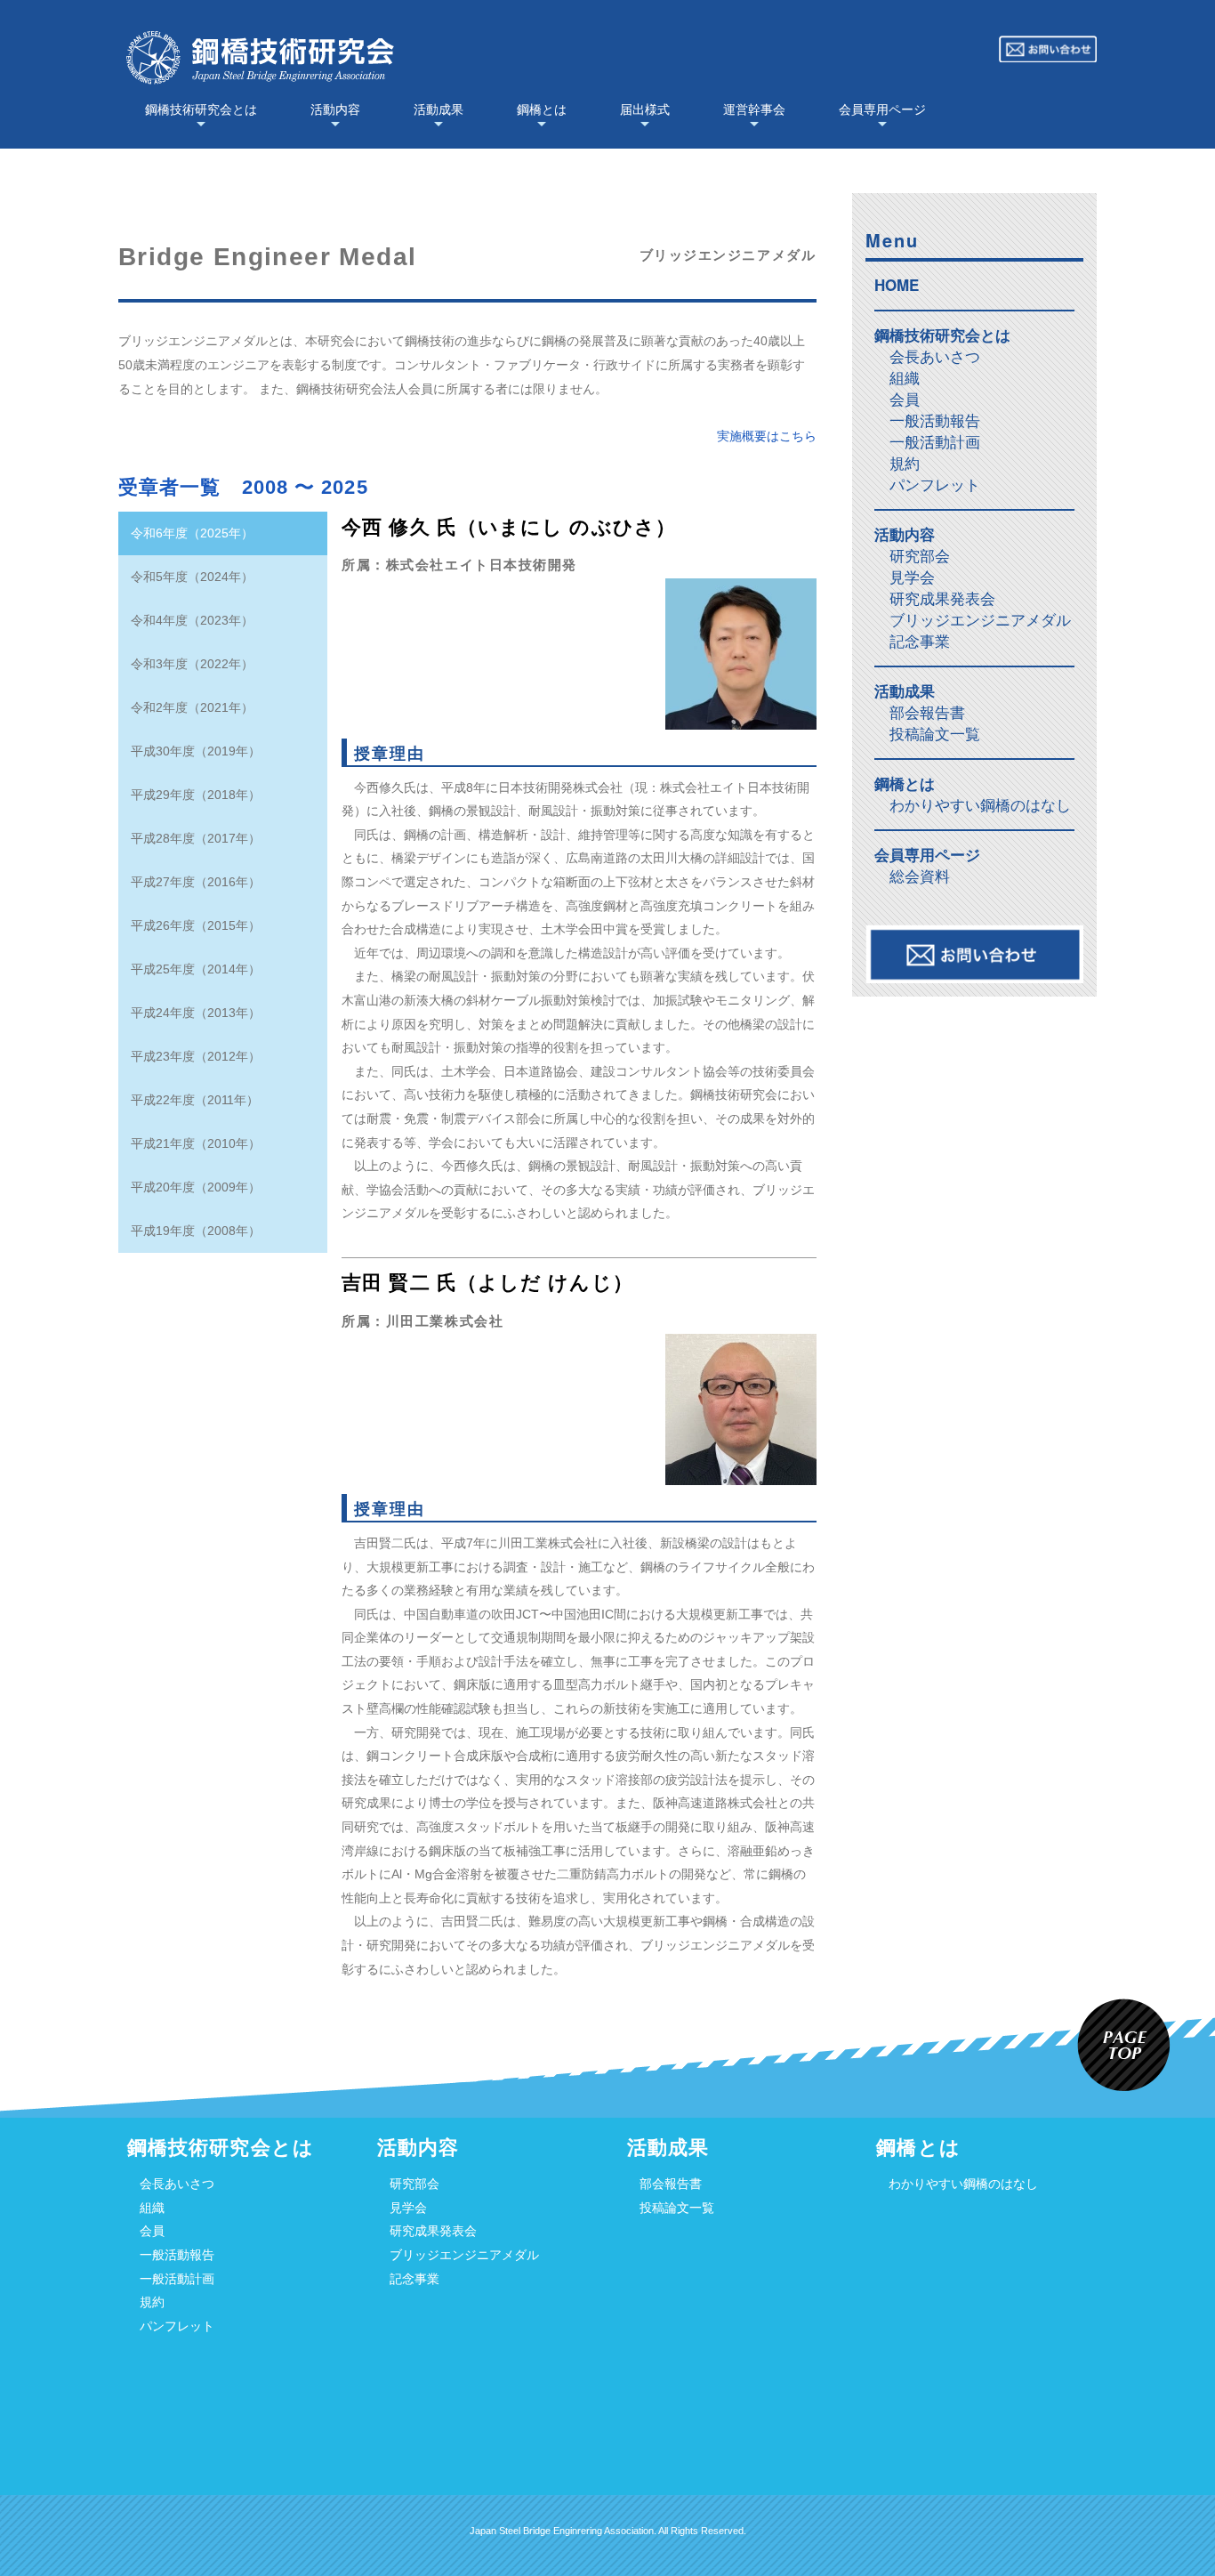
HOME (897, 285)
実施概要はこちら (767, 436)
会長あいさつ (935, 357)
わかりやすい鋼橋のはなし (980, 806)
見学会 (912, 578)
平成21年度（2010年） (196, 1143)
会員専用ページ (882, 109)
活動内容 (335, 109)
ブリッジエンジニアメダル (980, 621)
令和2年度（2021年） (192, 707)
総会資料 (920, 877)
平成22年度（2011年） (195, 1100)
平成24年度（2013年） (196, 1013)
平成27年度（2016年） (196, 882)
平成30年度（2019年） (196, 751)
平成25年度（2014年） (196, 969)
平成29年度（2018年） (196, 795)
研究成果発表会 (942, 599)
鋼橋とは (542, 109)
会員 (905, 400)
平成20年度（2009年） (196, 1187)
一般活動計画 (935, 443)
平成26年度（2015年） (196, 925)
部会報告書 (927, 713)
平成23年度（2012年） (196, 1056)
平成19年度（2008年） (196, 1231)
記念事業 (920, 642)
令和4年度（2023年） (192, 620)
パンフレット (935, 485)
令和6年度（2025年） (192, 533)
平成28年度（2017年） (196, 838)
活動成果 (439, 109)
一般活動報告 (935, 421)
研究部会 (920, 557)
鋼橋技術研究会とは (201, 109)
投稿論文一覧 (935, 735)
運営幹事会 (754, 109)
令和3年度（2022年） (192, 664)
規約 (905, 464)
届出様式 (645, 109)
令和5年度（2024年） (192, 577)
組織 (905, 379)
